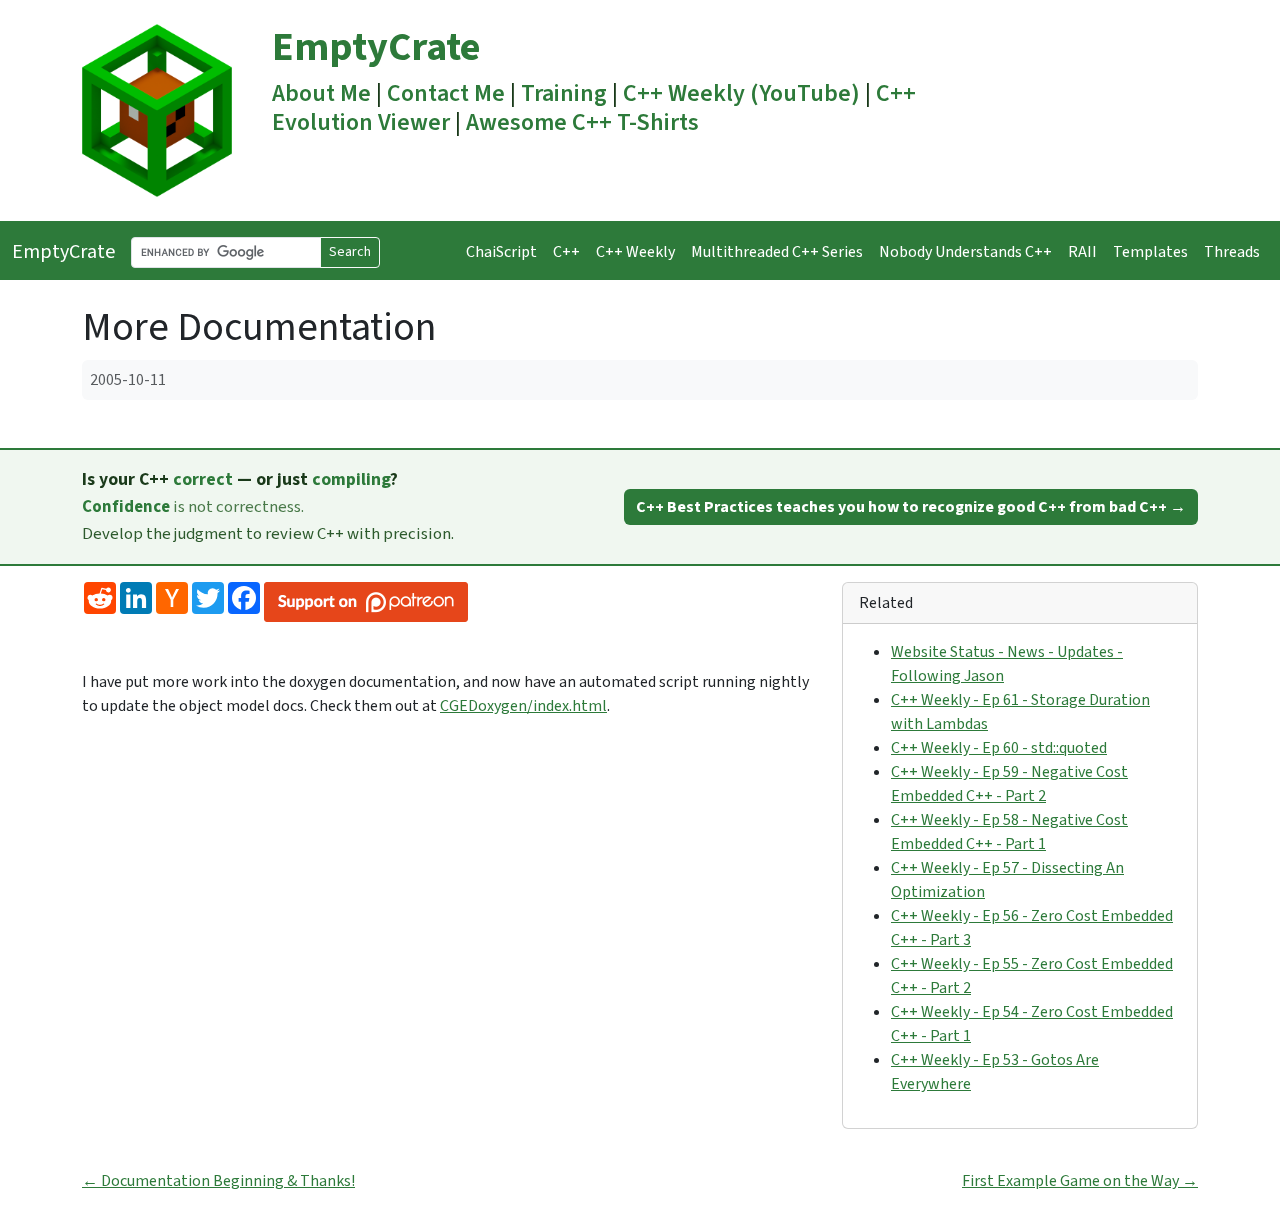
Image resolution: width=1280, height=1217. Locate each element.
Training (564, 93)
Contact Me (446, 93)
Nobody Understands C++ (965, 252)
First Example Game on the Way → (1080, 1181)
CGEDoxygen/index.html (523, 706)
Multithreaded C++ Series (777, 252)
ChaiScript (501, 252)
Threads (1232, 252)
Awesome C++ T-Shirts (582, 122)
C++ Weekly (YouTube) (741, 93)
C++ (566, 252)
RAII (1082, 252)
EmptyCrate (376, 47)
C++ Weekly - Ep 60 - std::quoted (999, 748)
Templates (1150, 252)
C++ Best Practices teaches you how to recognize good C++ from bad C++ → (911, 507)
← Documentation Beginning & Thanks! (218, 1181)
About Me (321, 93)
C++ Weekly (635, 252)
